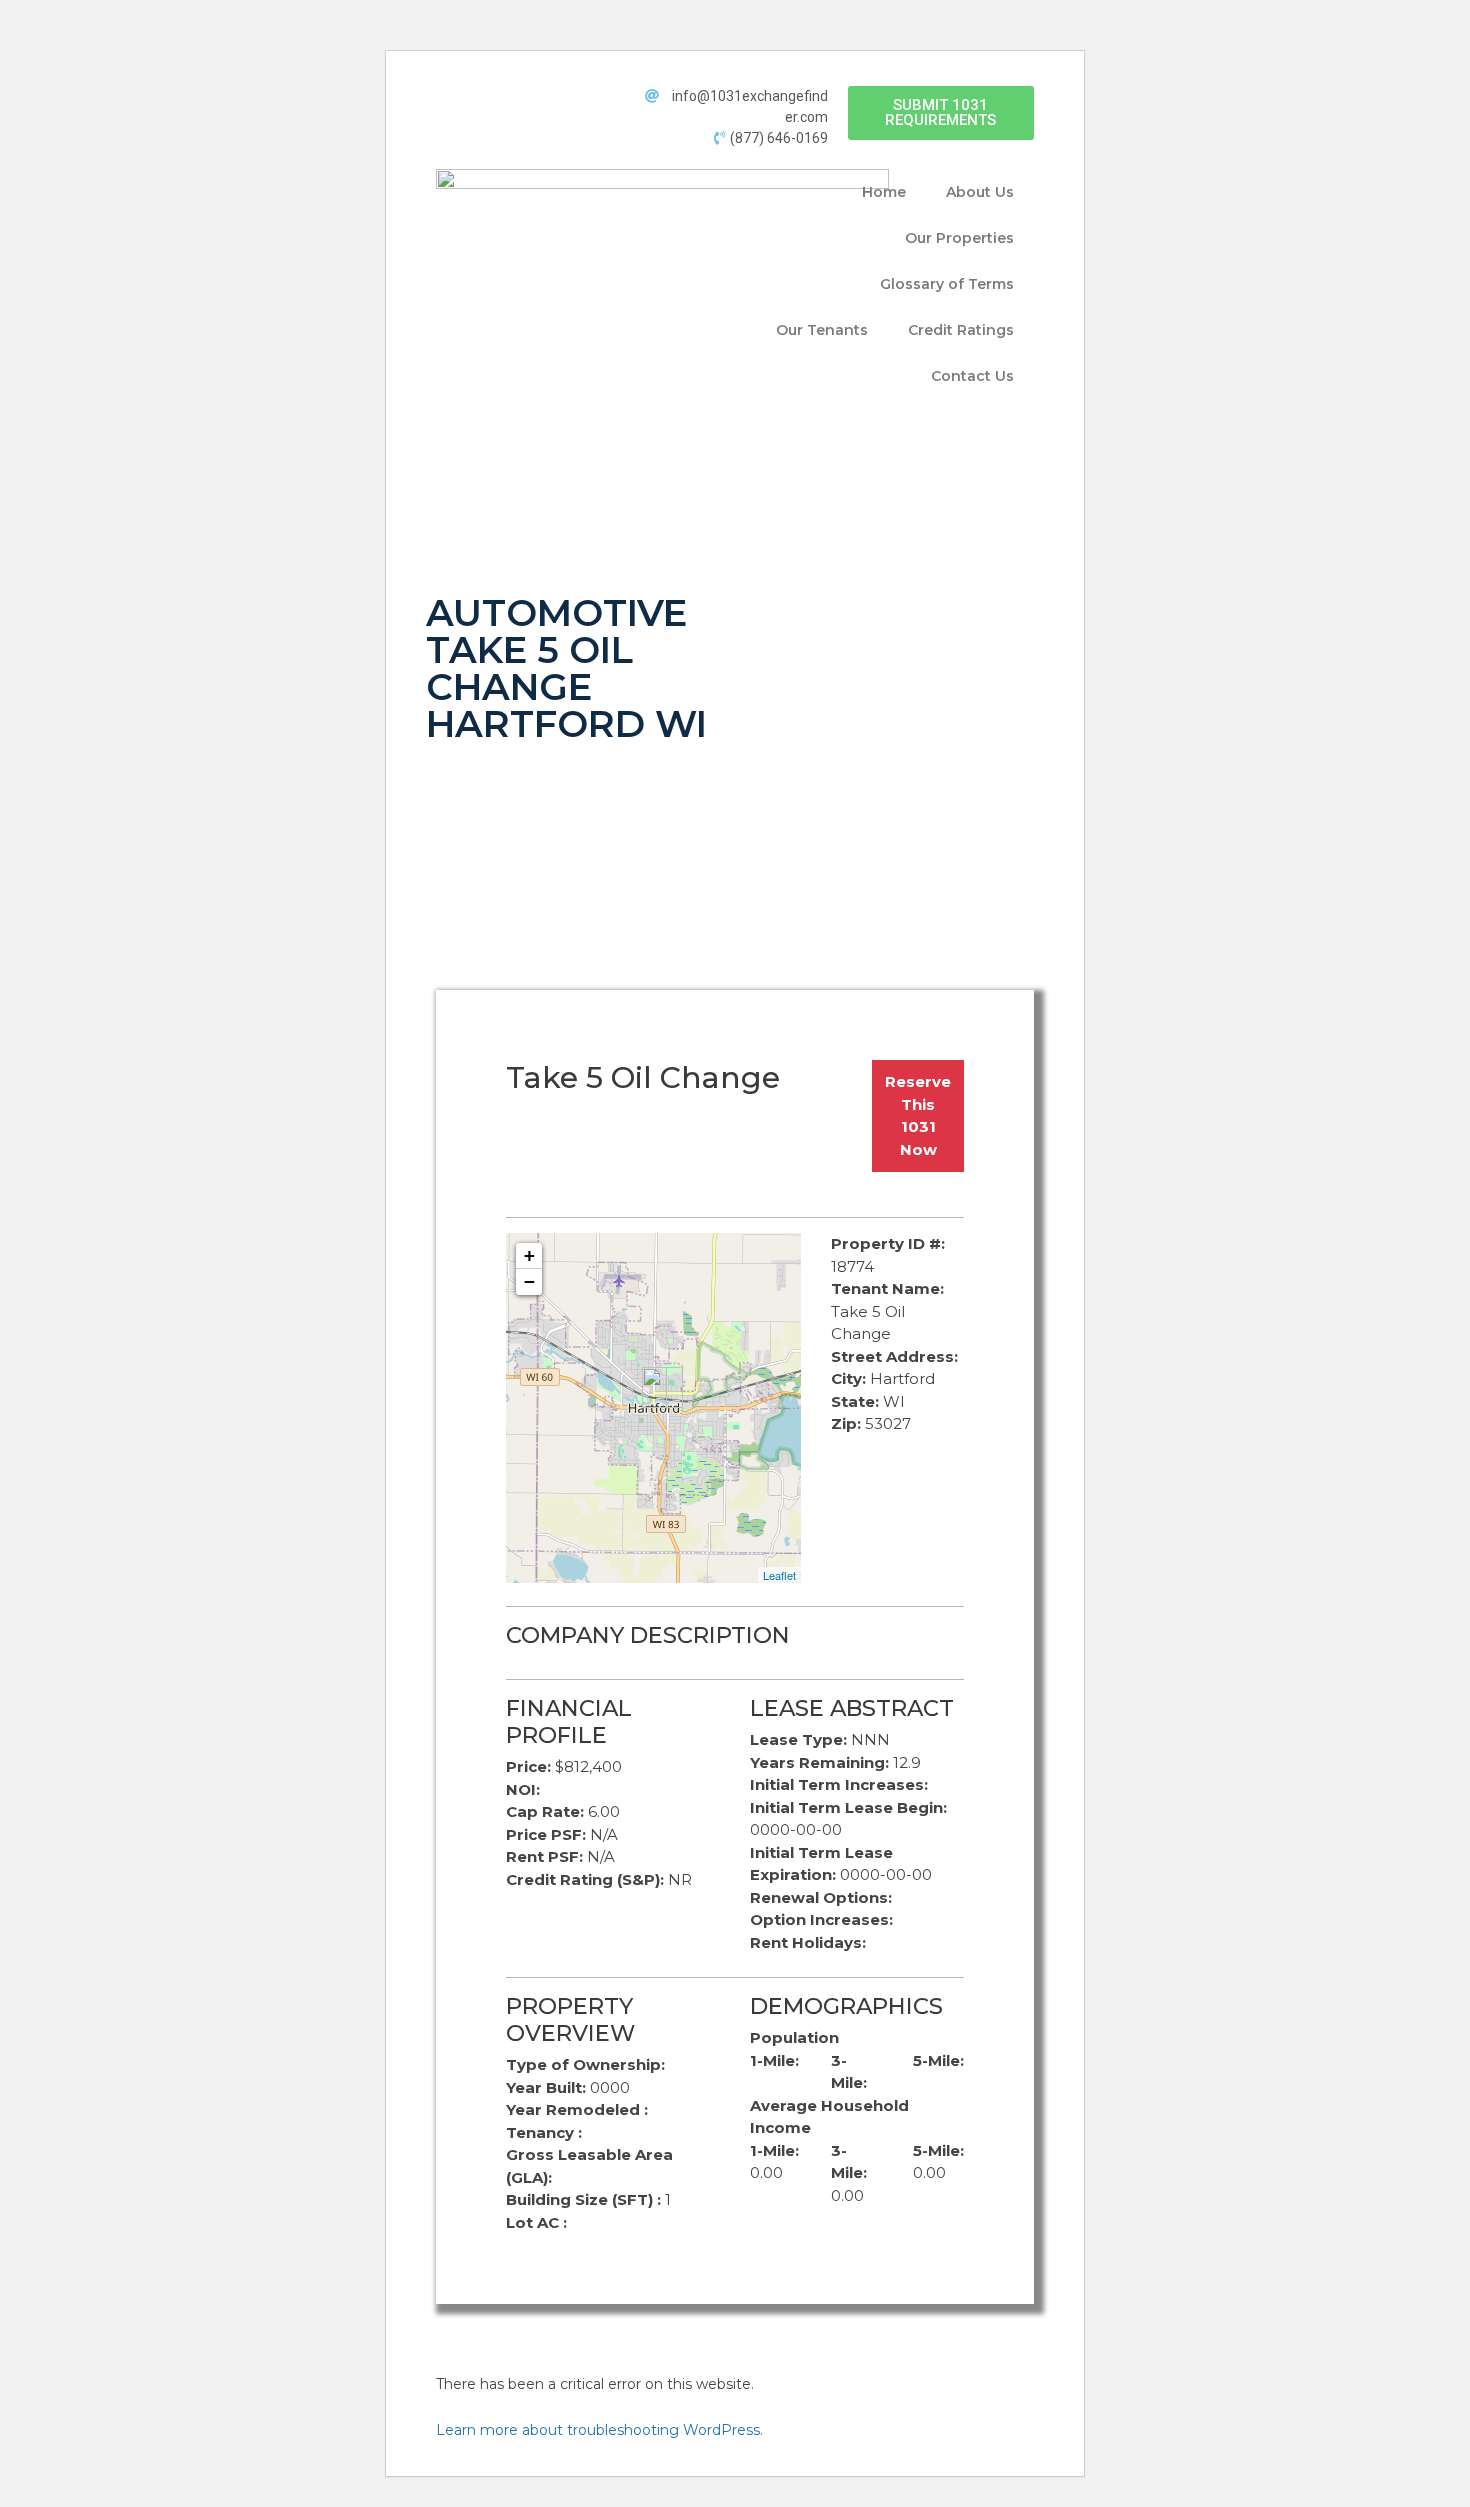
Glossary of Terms (947, 284)
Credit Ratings (961, 330)
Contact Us (972, 376)
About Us (980, 192)
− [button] (529, 1281)
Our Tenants (822, 330)
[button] (941, 113)
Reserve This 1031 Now (918, 1115)
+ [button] (529, 1255)
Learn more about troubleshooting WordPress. (599, 2430)
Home (884, 192)
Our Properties (959, 238)
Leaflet (779, 1575)
